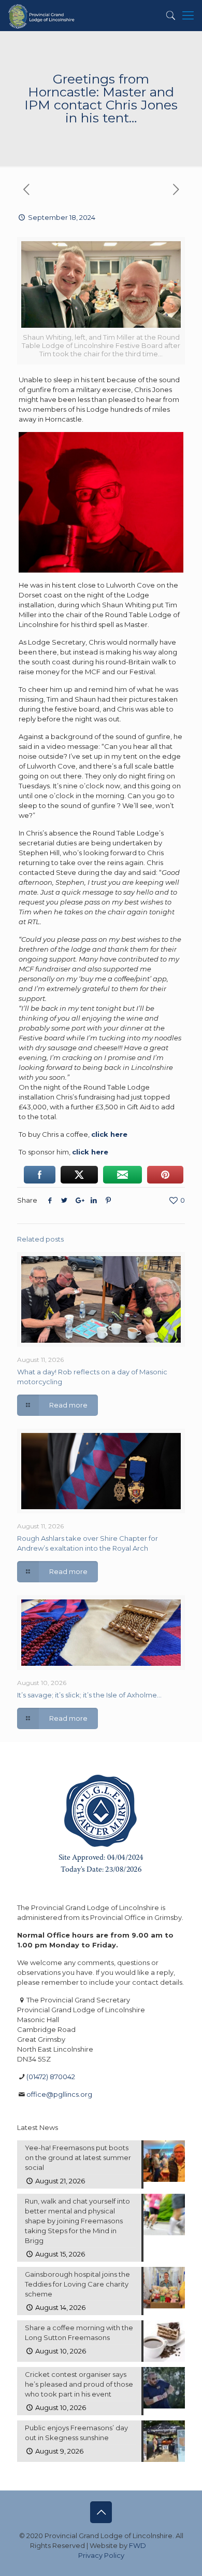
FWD (138, 2545)
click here (90, 1152)
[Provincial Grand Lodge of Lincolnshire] (42, 16)
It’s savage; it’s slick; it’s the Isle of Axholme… (89, 1695)
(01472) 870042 (51, 2077)
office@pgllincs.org (59, 2094)
